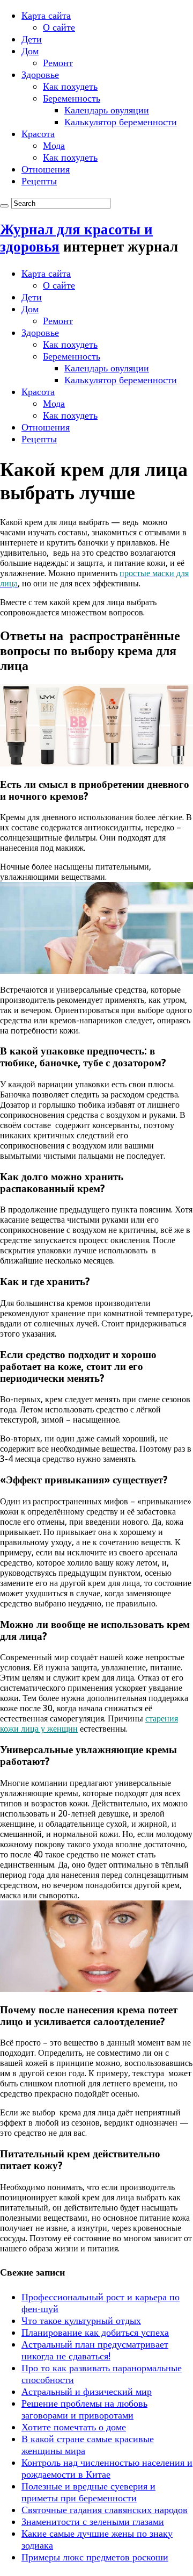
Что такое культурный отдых (81, 2320)
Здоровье (40, 74)
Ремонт (58, 63)
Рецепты (39, 181)
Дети (32, 39)
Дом (30, 51)
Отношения (46, 169)
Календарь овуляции (107, 110)
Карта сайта (46, 15)
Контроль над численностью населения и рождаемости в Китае (107, 2468)
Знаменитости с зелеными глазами (93, 2521)
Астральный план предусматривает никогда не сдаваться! (95, 2350)
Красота (38, 134)
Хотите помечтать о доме (74, 2427)
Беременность (72, 98)
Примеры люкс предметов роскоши (95, 2557)
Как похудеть (70, 86)
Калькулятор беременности (121, 122)
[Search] (4, 206)
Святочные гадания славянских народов (105, 2510)
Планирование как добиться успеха (95, 2332)
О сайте (59, 27)
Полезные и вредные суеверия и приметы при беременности (88, 2492)
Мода (54, 145)
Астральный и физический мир (87, 2391)
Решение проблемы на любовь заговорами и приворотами (84, 2409)
